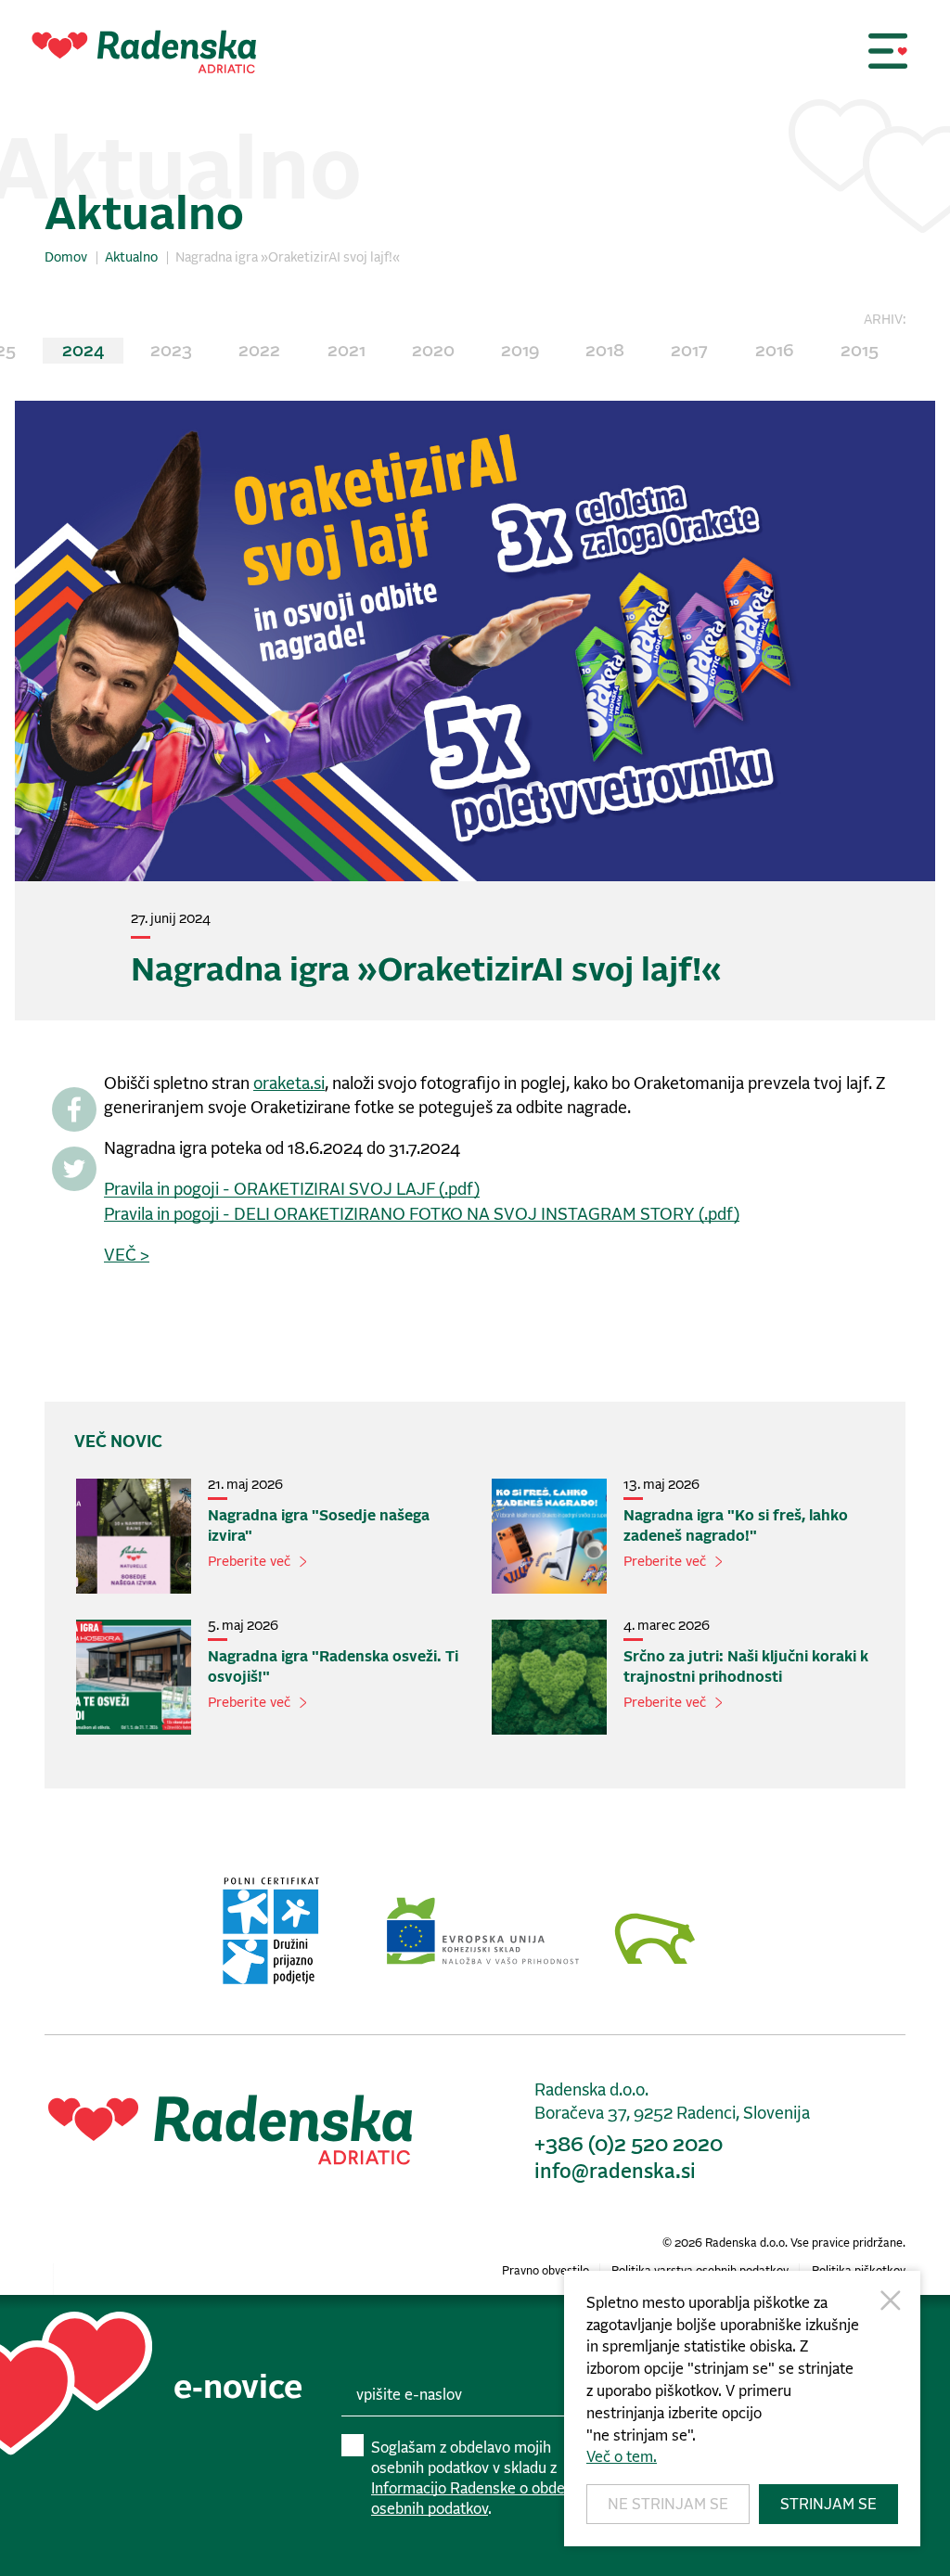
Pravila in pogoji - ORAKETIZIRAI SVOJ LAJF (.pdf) (292, 1190)
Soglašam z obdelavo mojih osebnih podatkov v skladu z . (479, 2479)
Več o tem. (622, 2457)
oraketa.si (289, 1084)
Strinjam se (828, 2505)
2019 (520, 352)
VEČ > (127, 1256)
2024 (83, 352)
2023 (171, 352)
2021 (347, 352)
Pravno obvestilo (546, 2271)
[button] (888, 51)
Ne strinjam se (668, 2505)
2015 (860, 352)
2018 (605, 352)
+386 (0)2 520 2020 (629, 2145)
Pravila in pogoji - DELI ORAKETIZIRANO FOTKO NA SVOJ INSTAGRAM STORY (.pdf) (422, 1215)
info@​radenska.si (615, 2172)
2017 (689, 352)
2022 (259, 352)
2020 (433, 352)
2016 (775, 352)
